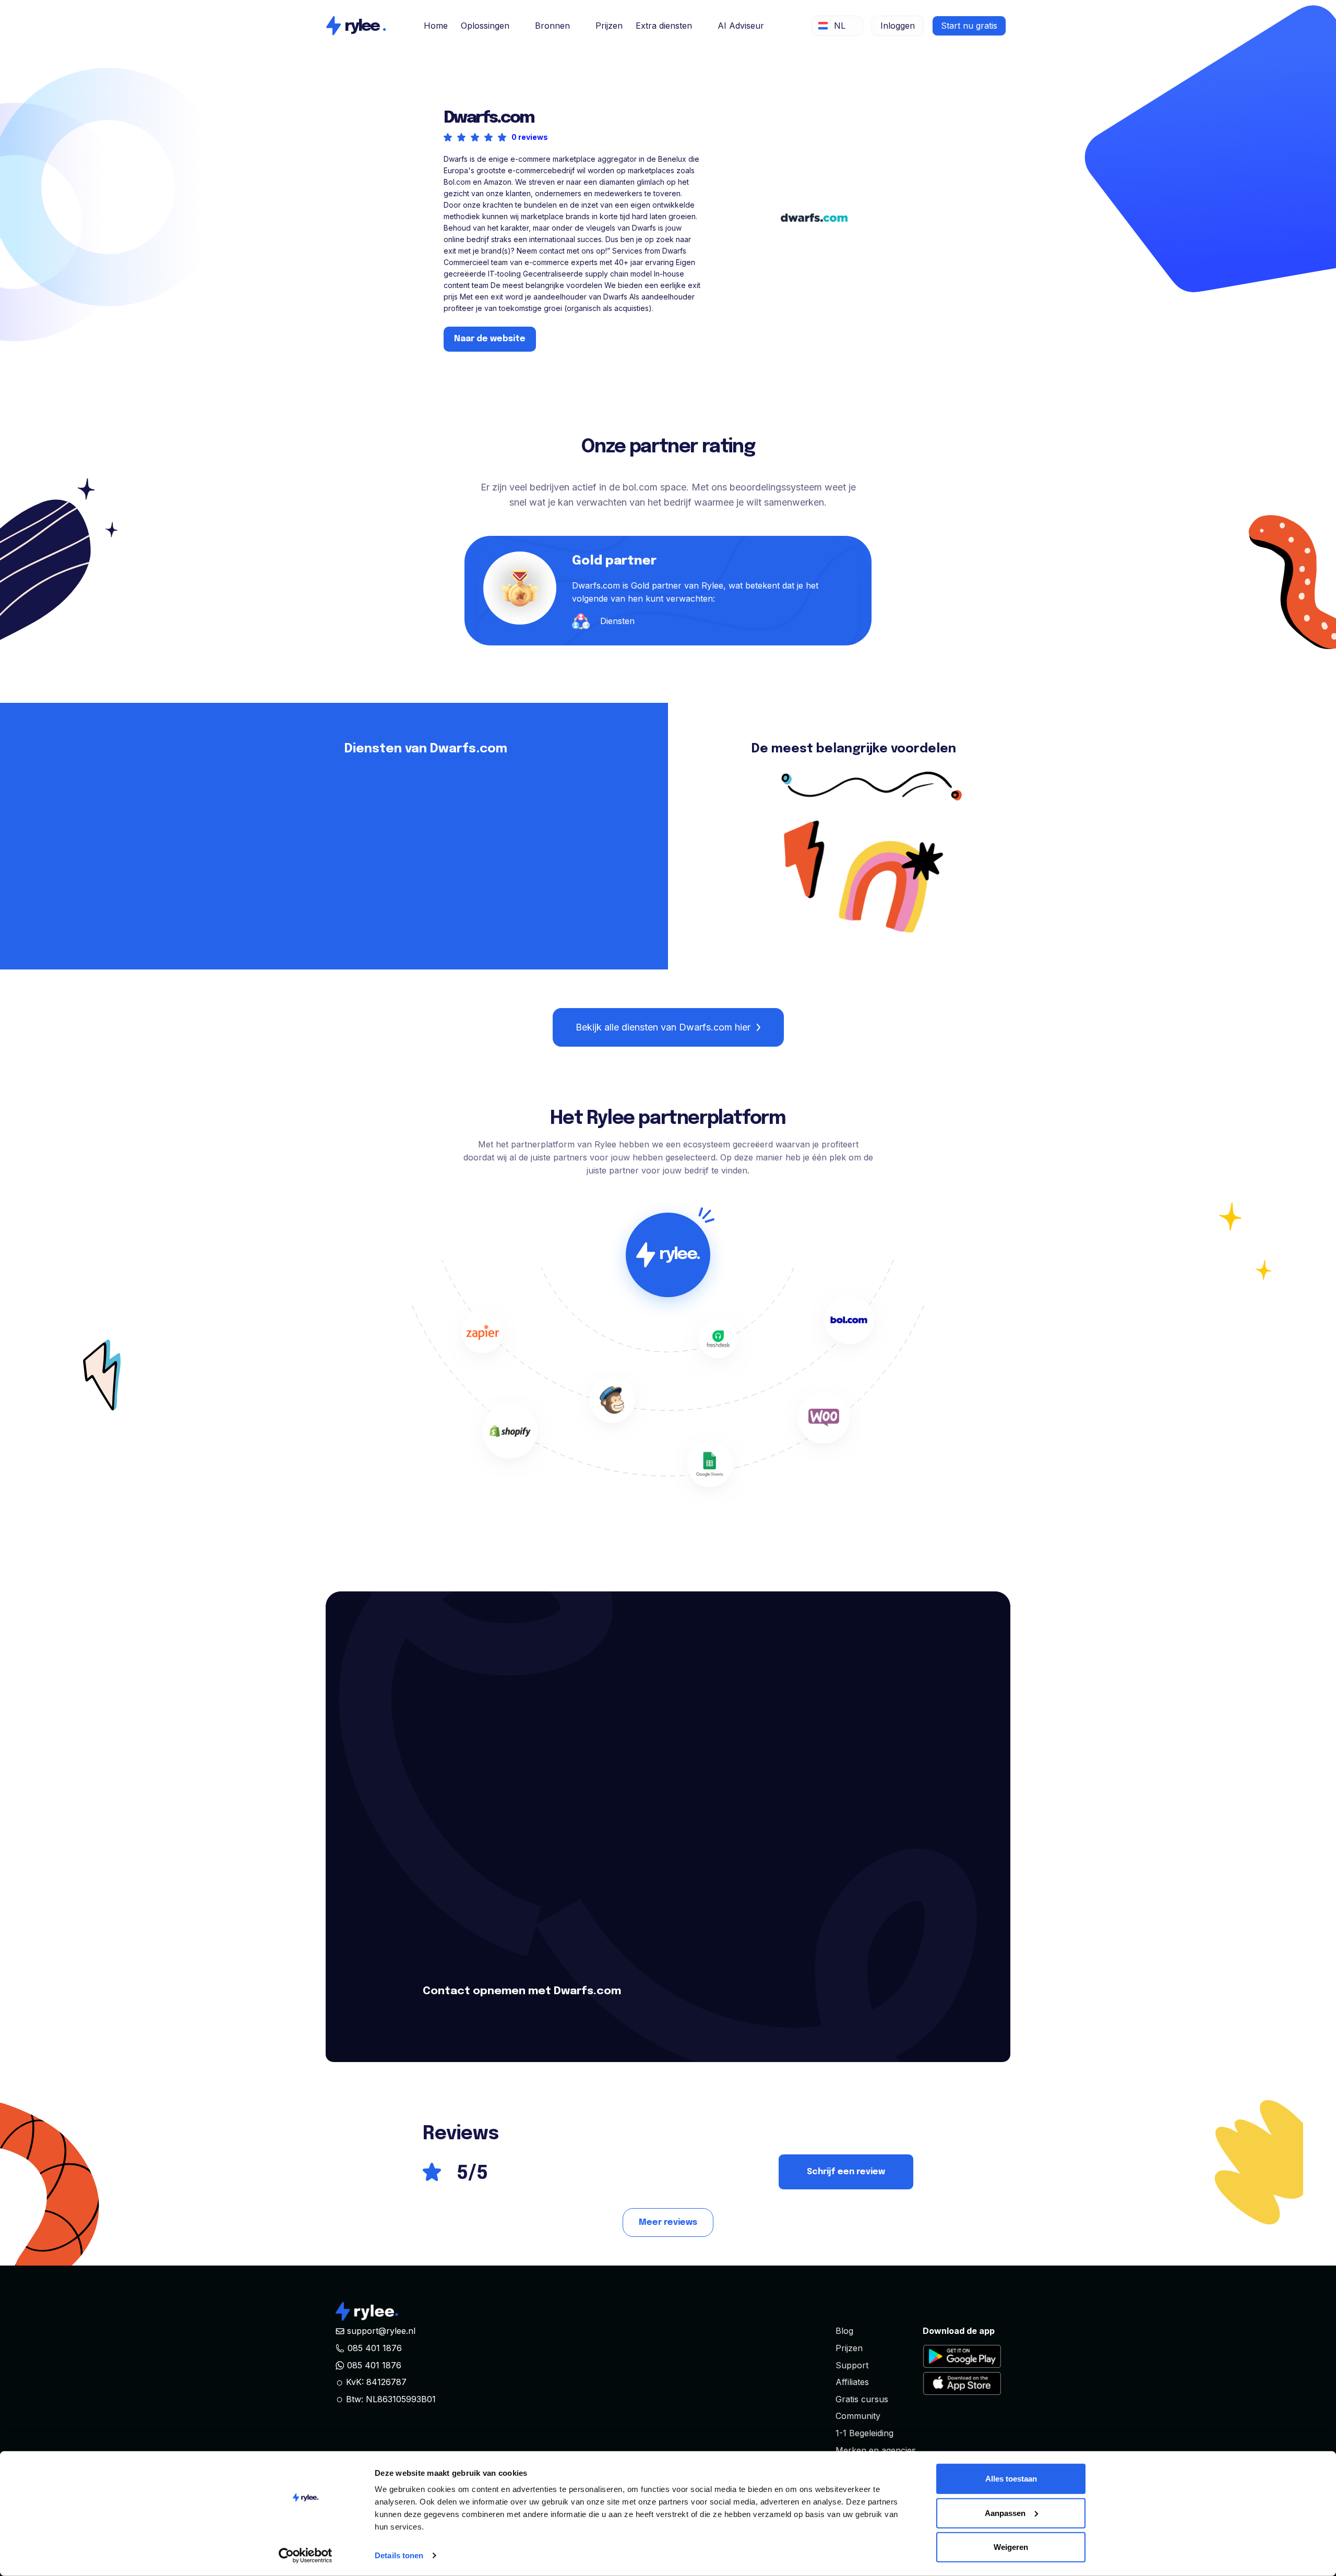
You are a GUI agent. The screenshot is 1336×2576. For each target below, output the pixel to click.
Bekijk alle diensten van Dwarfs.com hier (663, 1027)
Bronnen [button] (552, 26)
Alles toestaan (1011, 2479)
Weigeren (1011, 2547)
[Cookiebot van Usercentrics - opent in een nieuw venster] (306, 2556)
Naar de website (490, 339)
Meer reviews (668, 2222)
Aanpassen (1005, 2513)
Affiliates (852, 2382)
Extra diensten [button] (664, 26)
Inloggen (898, 26)
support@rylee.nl (381, 2331)
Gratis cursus (862, 2399)
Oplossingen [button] (485, 26)
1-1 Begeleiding (864, 2433)
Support (852, 2365)
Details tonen (399, 2555)
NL (840, 26)
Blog (844, 2331)
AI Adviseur (741, 26)
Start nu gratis (969, 26)
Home (436, 26)
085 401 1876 (375, 2348)
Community (858, 2416)
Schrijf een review (846, 2172)
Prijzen (609, 26)
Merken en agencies (876, 2450)
